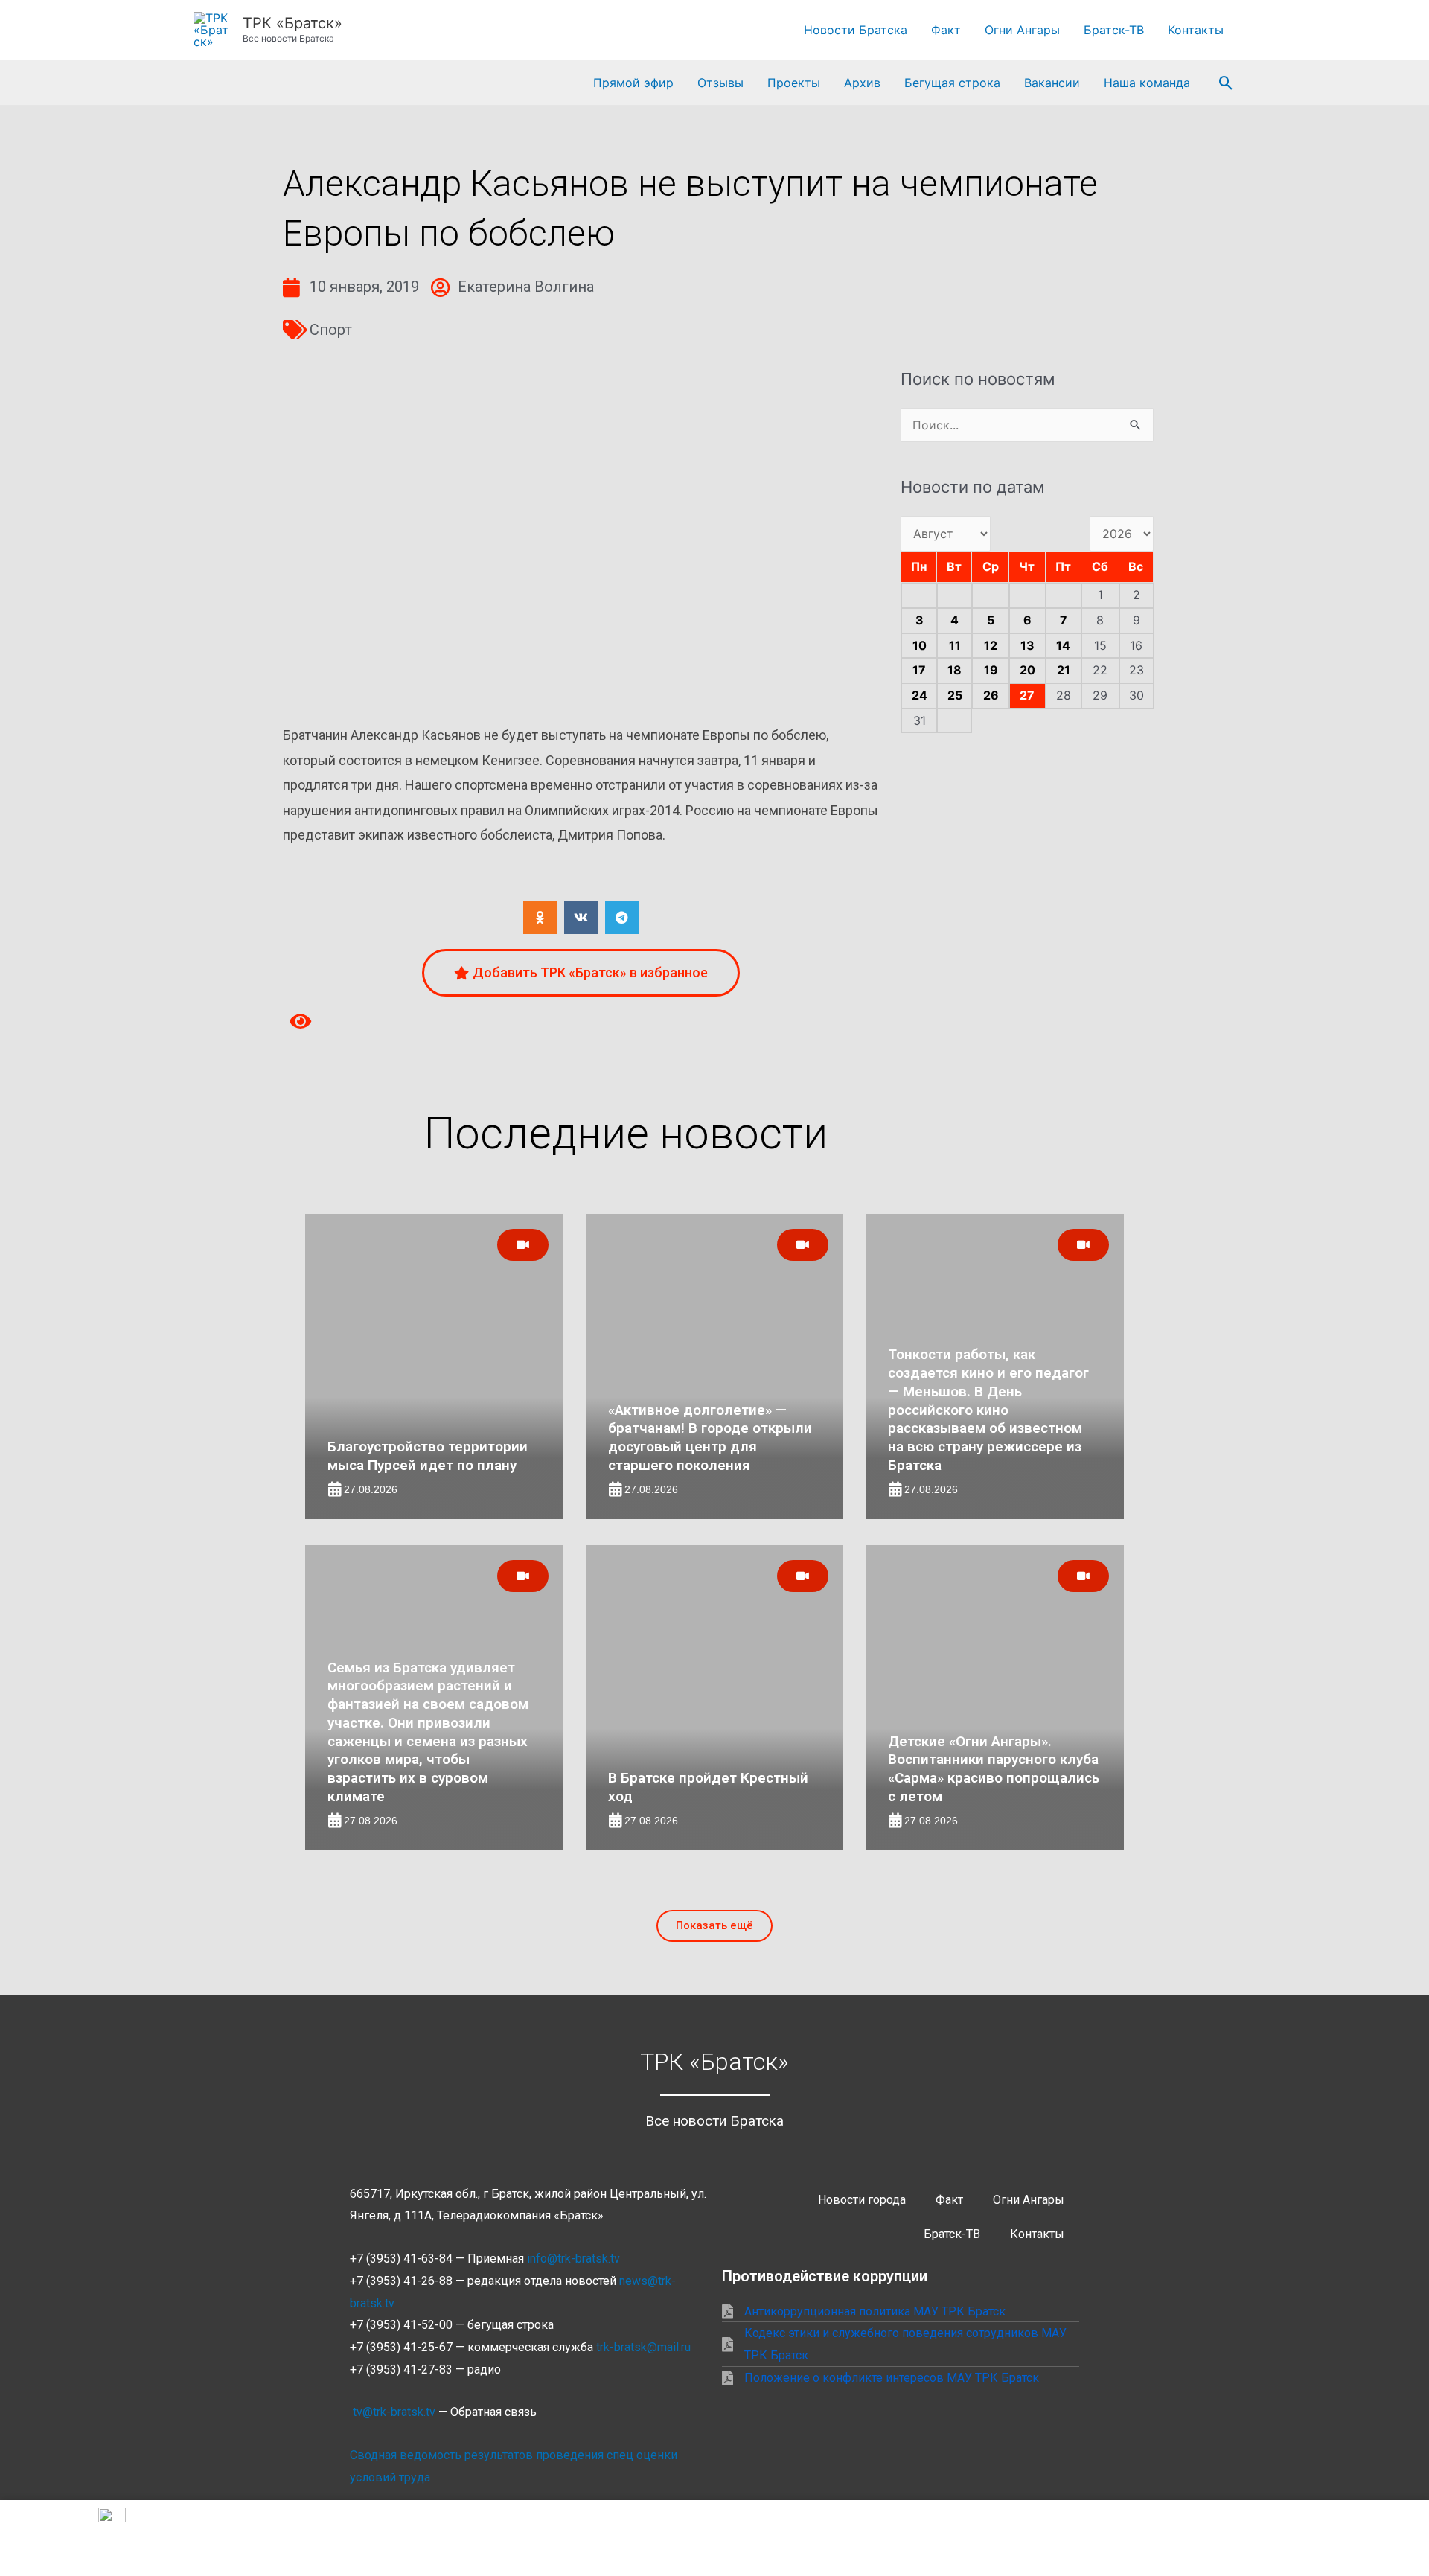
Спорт (331, 330)
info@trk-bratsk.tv (573, 2259)
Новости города (862, 2200)
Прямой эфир (633, 83)
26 (991, 695)
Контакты (1196, 30)
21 (1064, 670)
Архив (862, 83)
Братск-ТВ (1114, 30)
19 (991, 670)
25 (955, 695)
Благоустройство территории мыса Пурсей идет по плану (428, 1456)
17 (919, 670)
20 (1027, 670)
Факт (946, 30)
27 (1027, 695)
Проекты (794, 83)
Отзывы (720, 83)
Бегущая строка (952, 83)
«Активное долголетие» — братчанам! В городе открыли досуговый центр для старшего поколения (710, 1438)
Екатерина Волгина (526, 287)
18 (955, 670)
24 (920, 695)
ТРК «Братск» (292, 23)
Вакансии (1052, 83)
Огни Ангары (1022, 30)
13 (1027, 645)
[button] (1226, 83)
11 (955, 645)
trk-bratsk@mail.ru (643, 2347)
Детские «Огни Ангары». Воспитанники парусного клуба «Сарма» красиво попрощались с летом (994, 1769)
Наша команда (1147, 83)
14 (1063, 645)
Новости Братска (856, 30)
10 (920, 645)
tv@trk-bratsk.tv (394, 2412)
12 (991, 645)
